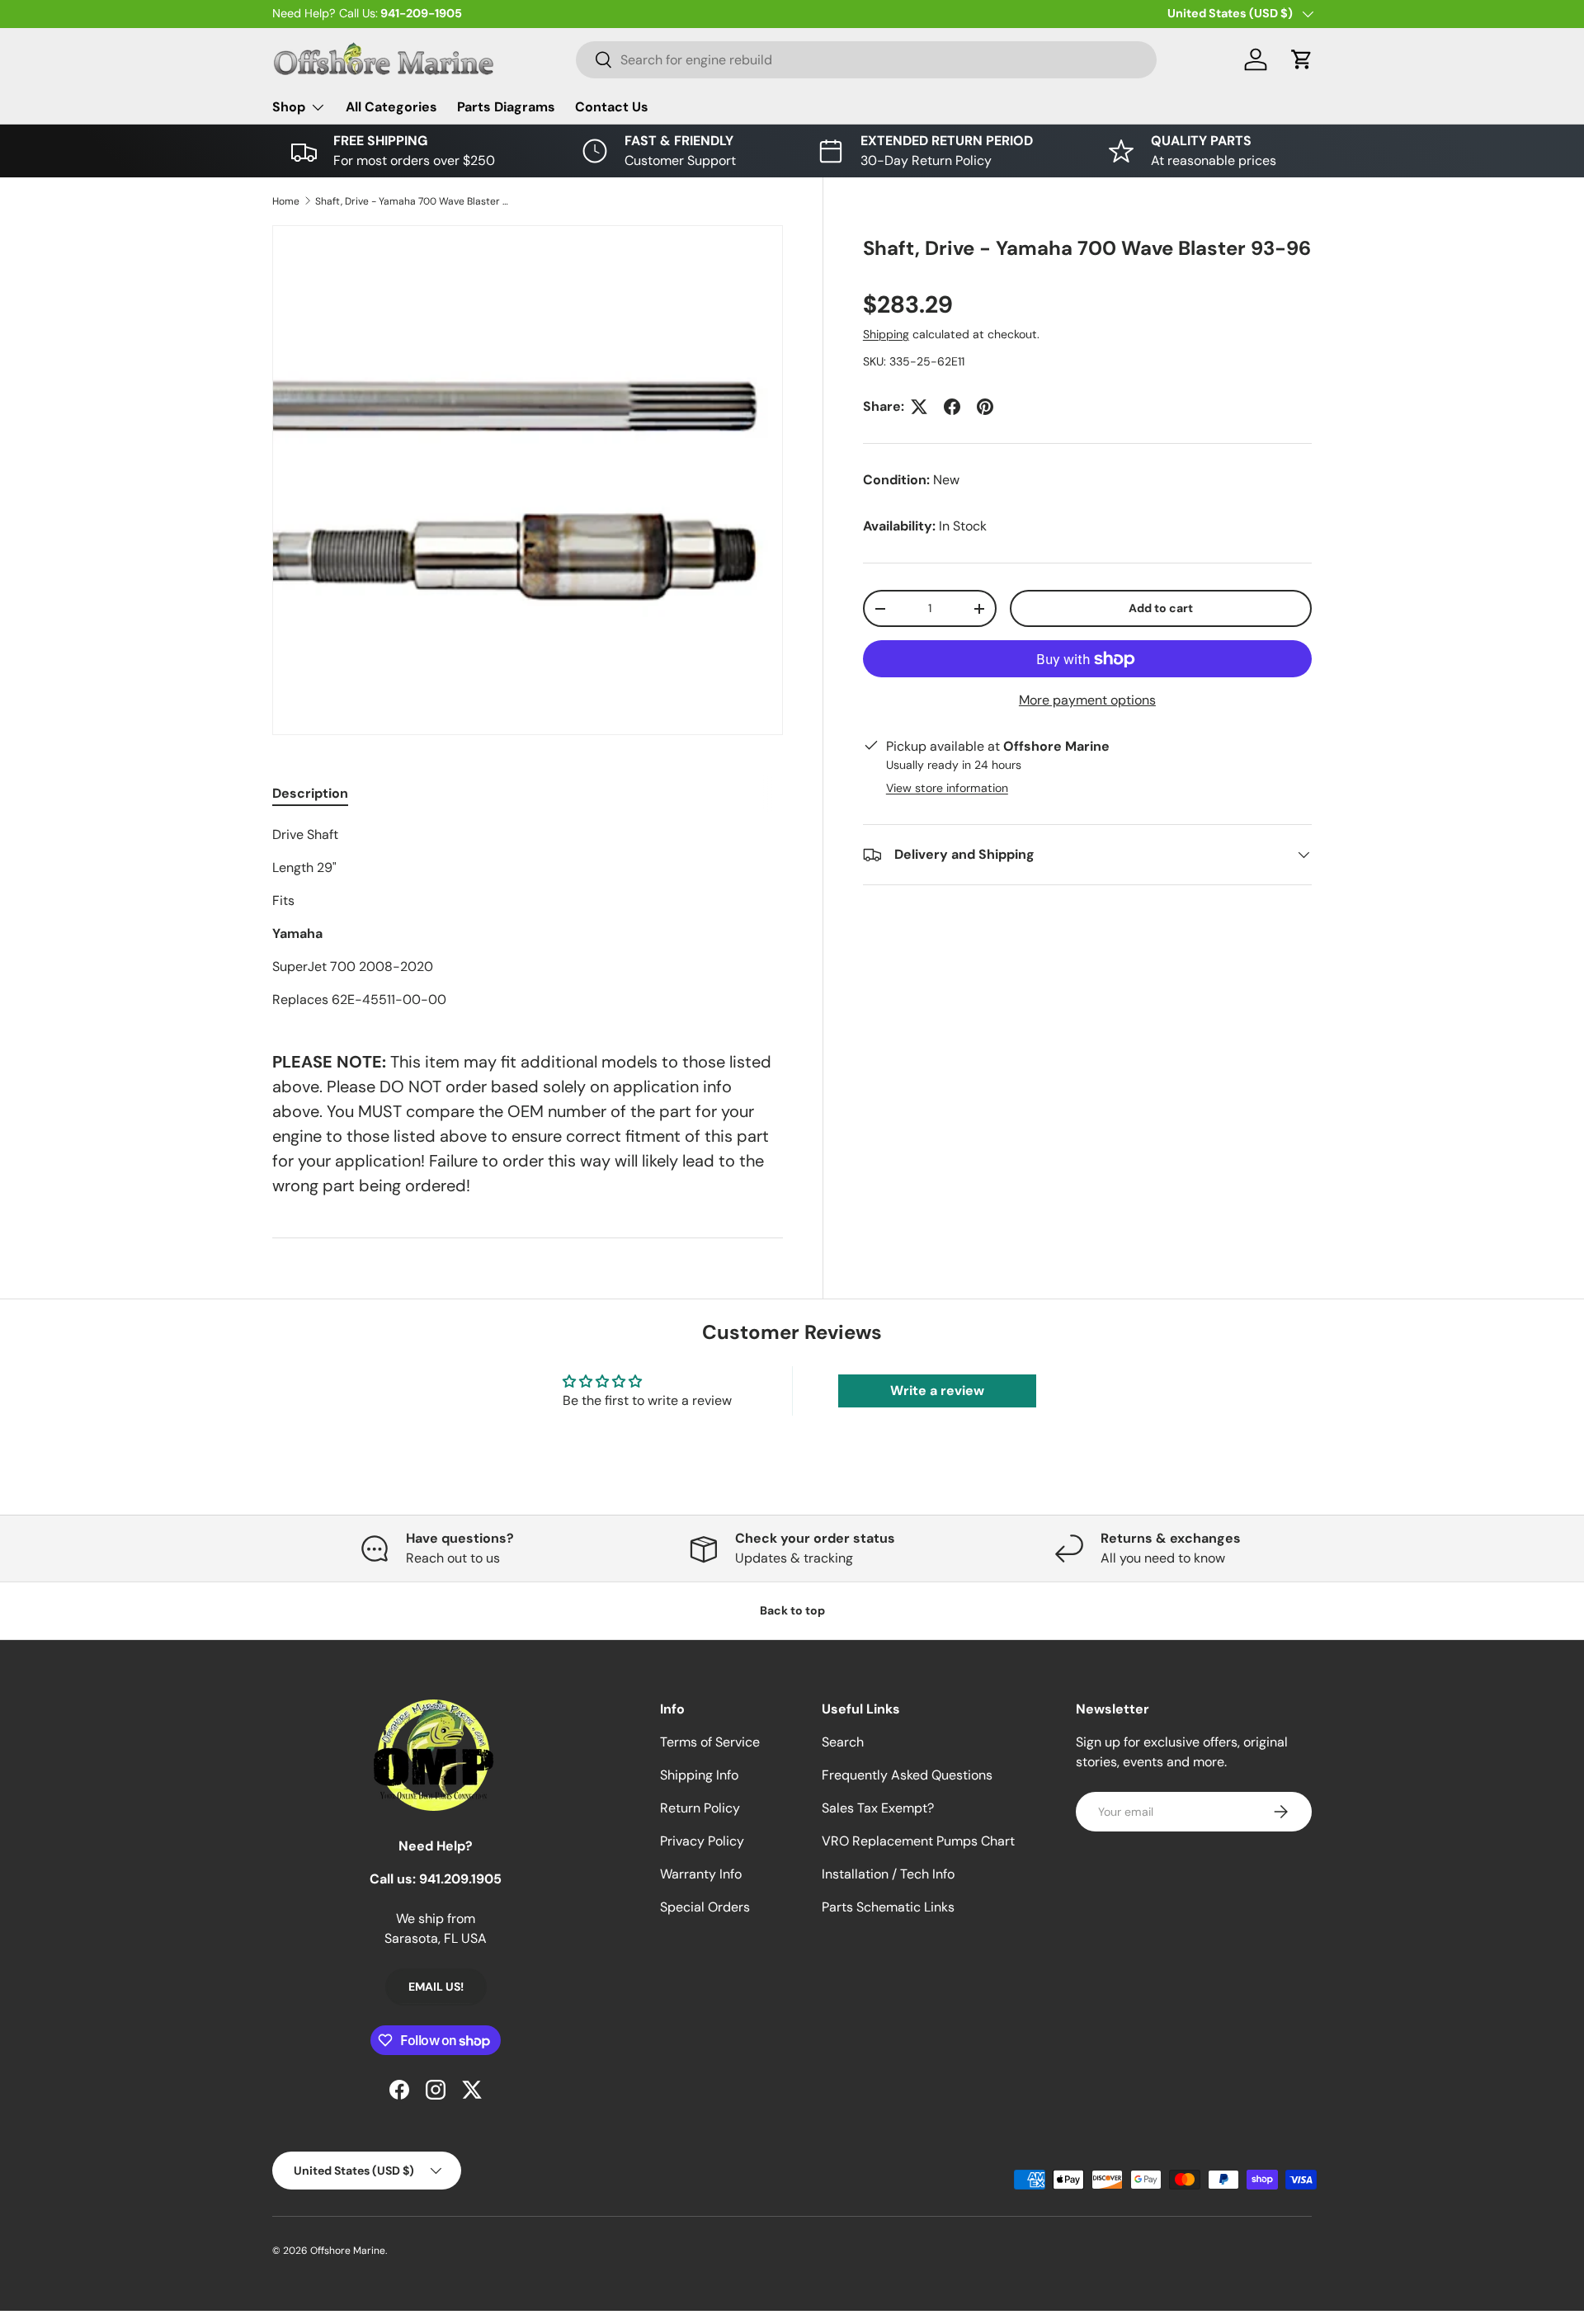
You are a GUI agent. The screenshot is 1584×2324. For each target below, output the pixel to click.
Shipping (886, 334)
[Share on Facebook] (952, 407)
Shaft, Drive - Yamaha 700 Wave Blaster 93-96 (414, 201)
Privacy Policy (702, 1841)
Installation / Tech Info (888, 1874)
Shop (289, 107)
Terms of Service (710, 1742)
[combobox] (866, 60)
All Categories (391, 107)
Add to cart (1161, 608)
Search (843, 1742)
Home (286, 201)
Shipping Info (699, 1775)
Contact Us (612, 107)
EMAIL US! (436, 1987)
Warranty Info (701, 1874)
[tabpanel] (528, 917)
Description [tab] (310, 793)
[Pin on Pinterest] (985, 407)
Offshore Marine (348, 2251)
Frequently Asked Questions (907, 1775)
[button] (1302, 59)
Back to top (792, 1610)
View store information (947, 788)
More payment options (1087, 700)
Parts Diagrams (506, 107)
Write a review (937, 1391)
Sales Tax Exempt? (878, 1808)
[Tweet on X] (919, 407)
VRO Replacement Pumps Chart (918, 1841)
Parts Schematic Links (888, 1907)
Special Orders (705, 1907)
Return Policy (700, 1808)
